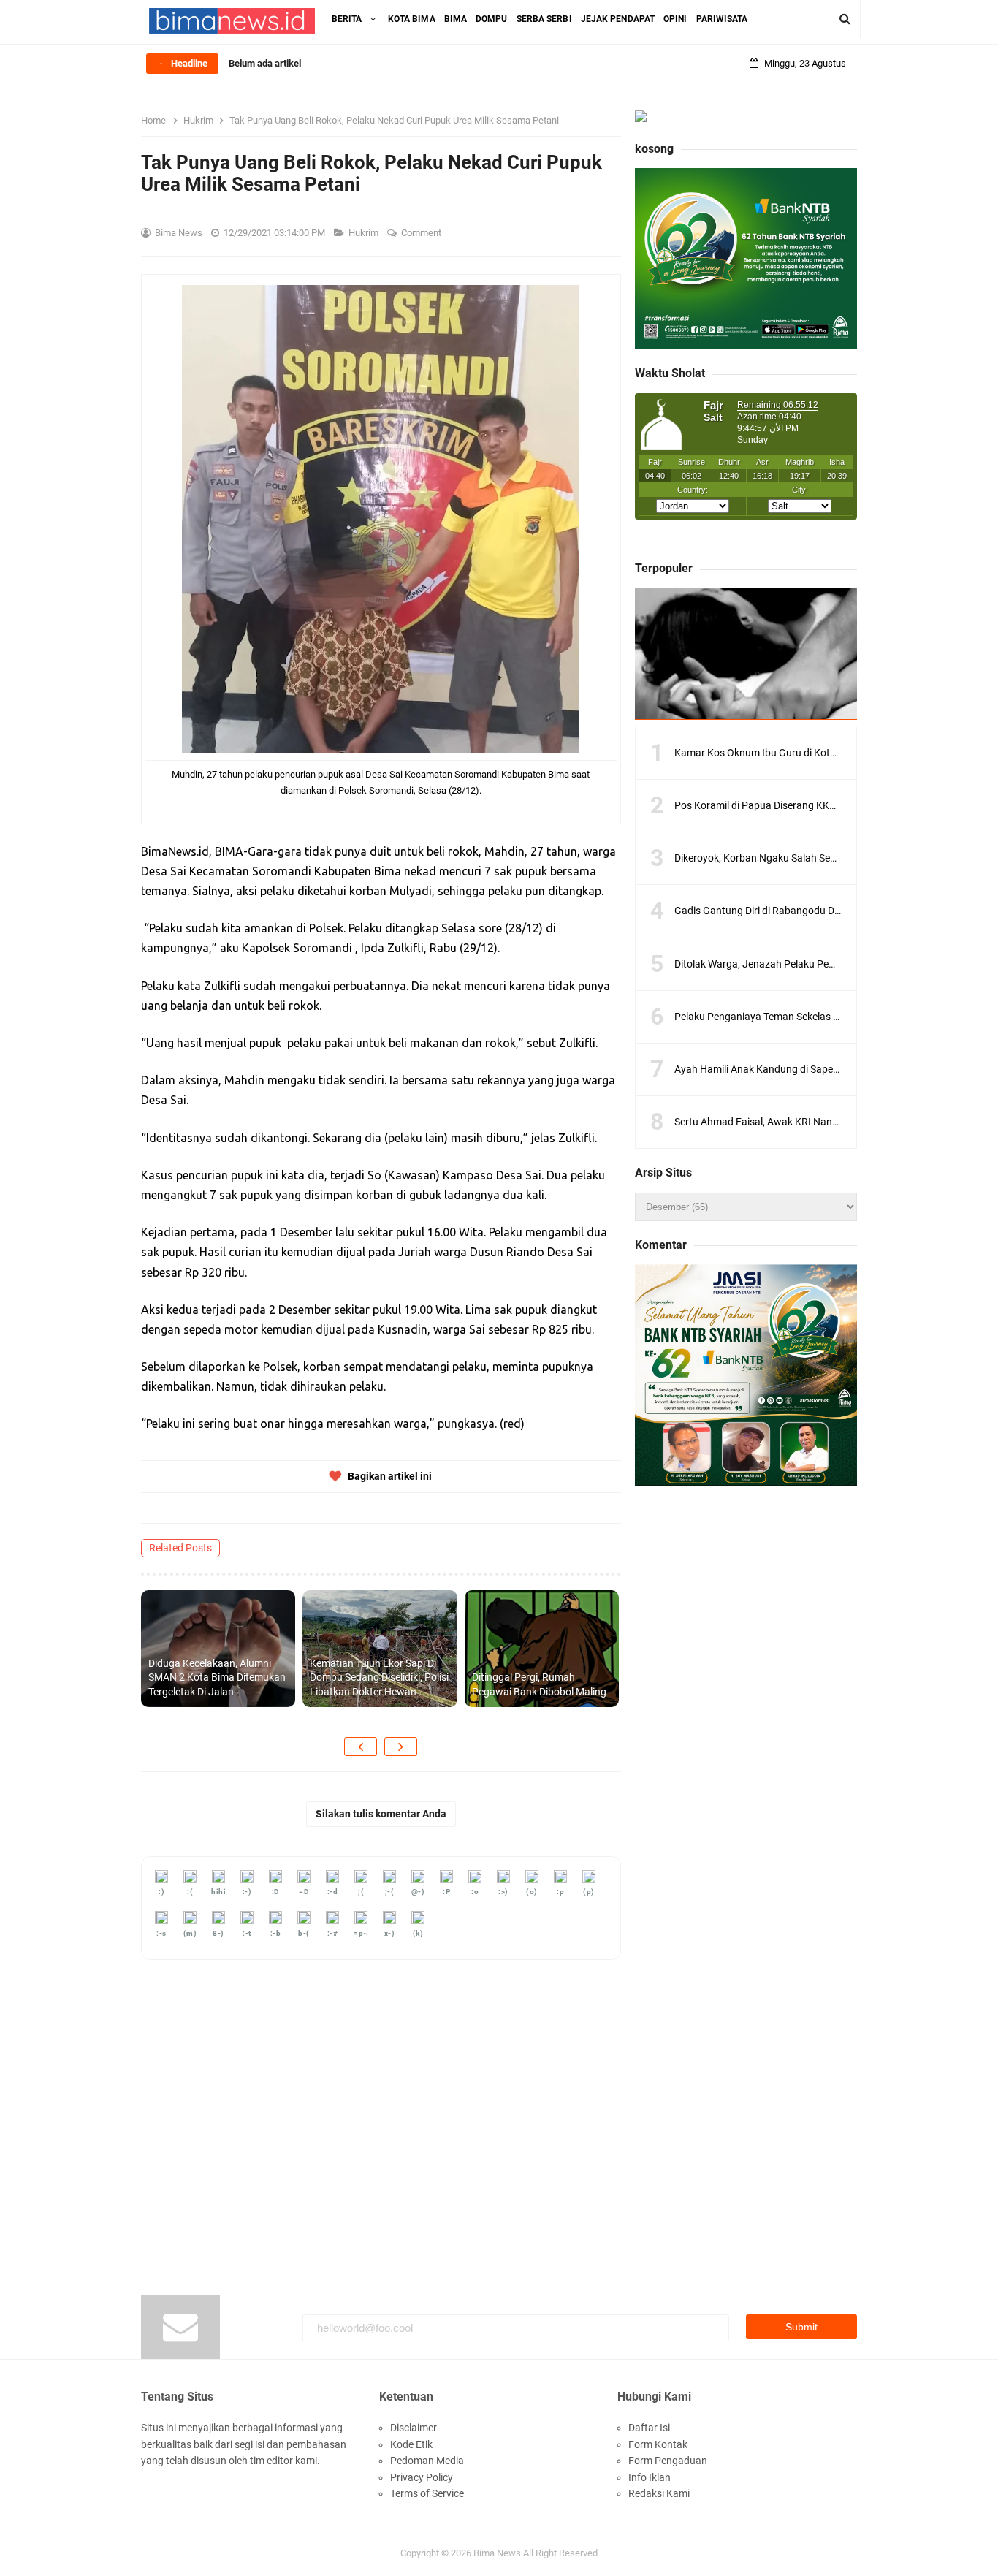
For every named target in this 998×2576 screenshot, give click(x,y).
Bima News (497, 2553)
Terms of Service (427, 2493)
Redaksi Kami (659, 2493)
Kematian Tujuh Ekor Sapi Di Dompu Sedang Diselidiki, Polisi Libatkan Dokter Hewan (379, 1678)
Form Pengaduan (668, 2461)
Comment (422, 233)
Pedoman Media (427, 2461)
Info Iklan (650, 2477)
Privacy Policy (422, 2477)
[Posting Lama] (401, 1747)
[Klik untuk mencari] (845, 19)
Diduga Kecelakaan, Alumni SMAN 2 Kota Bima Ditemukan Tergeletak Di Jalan (217, 1678)
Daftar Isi (649, 2428)
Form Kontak (658, 2444)
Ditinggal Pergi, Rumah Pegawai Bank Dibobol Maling (539, 1684)
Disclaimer (414, 2428)
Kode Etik (411, 2444)
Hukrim (365, 233)
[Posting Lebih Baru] (361, 1747)
